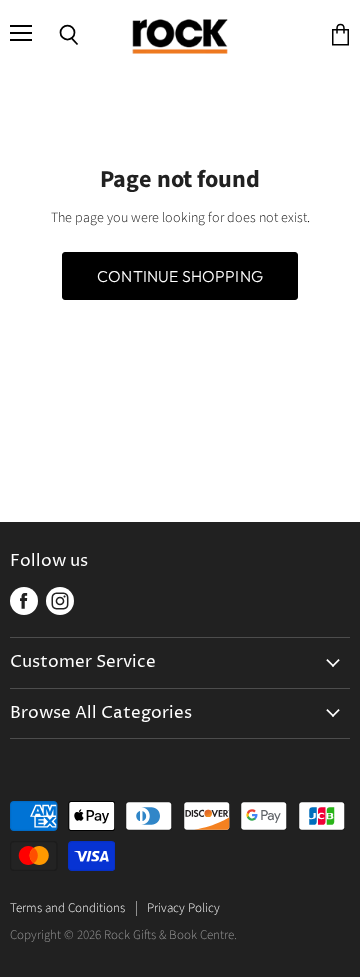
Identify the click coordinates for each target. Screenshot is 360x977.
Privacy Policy (183, 908)
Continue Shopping (180, 276)
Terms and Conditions (67, 908)
